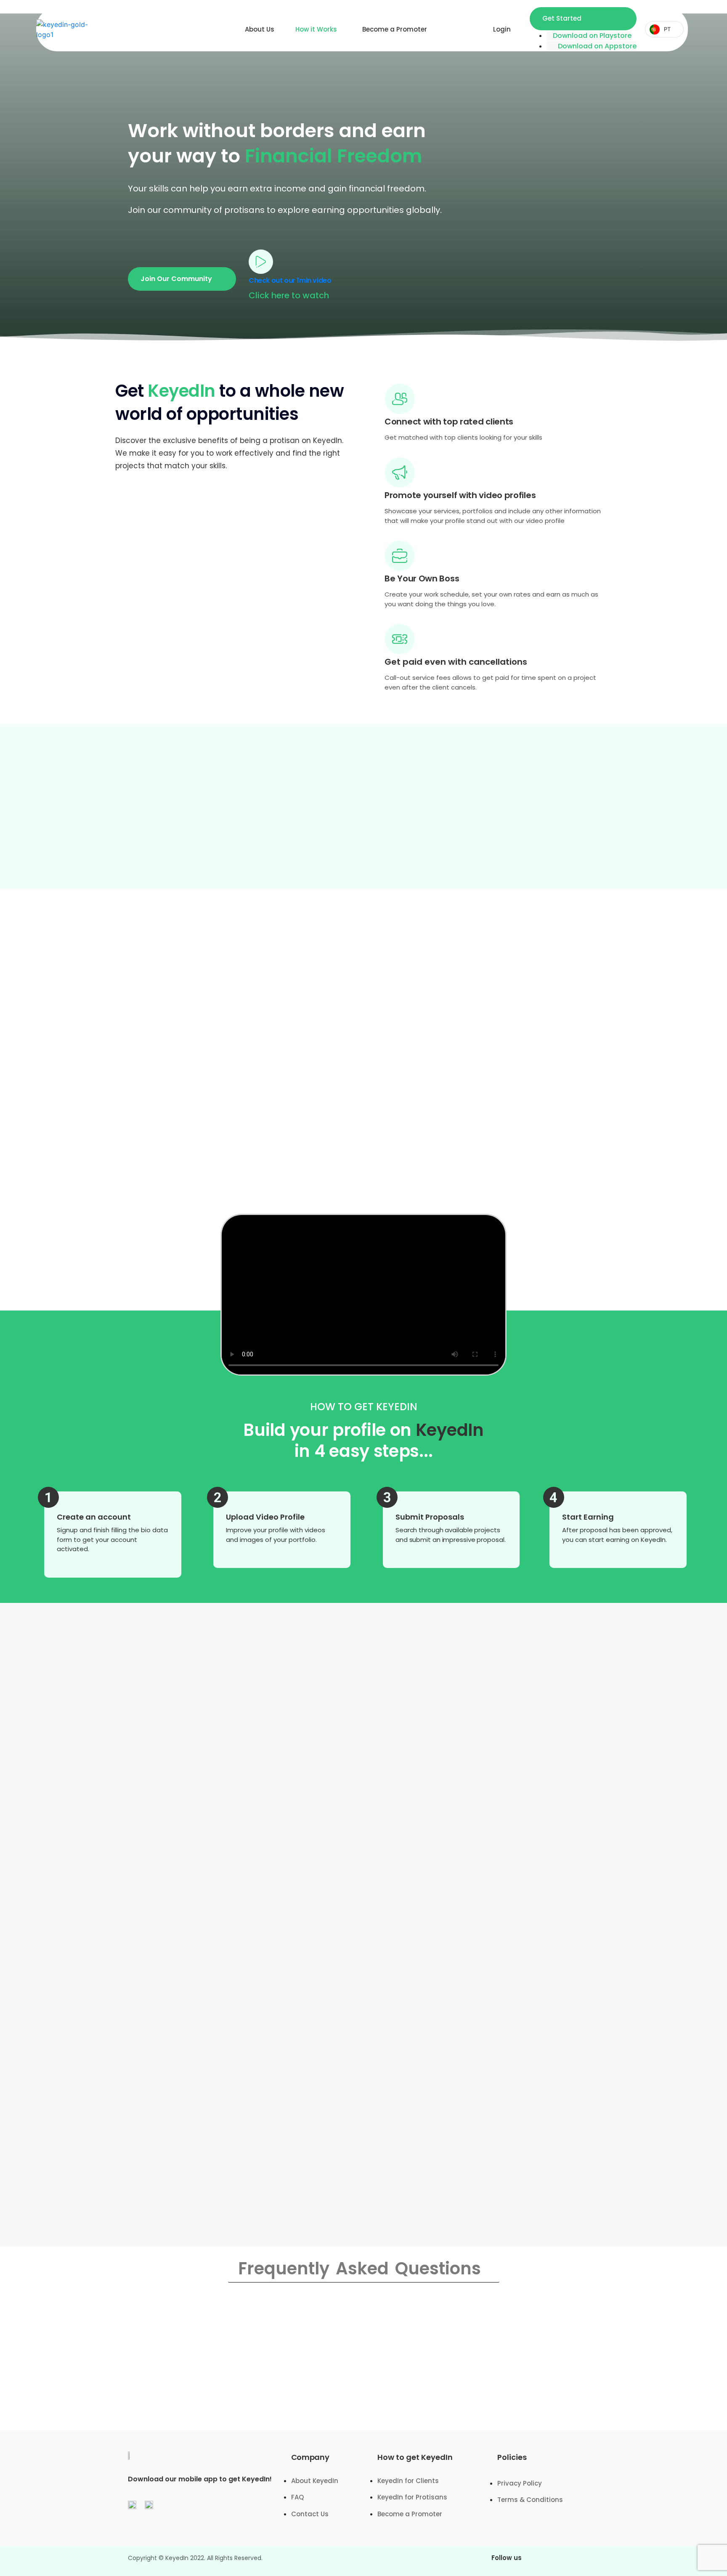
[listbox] (664, 29)
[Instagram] (565, 2561)
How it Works (316, 29)
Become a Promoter (395, 29)
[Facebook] (542, 2561)
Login (502, 29)
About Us (260, 29)
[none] (664, 29)
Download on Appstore (597, 46)
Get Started (562, 18)
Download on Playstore (592, 36)
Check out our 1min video (290, 280)
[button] (182, 279)
